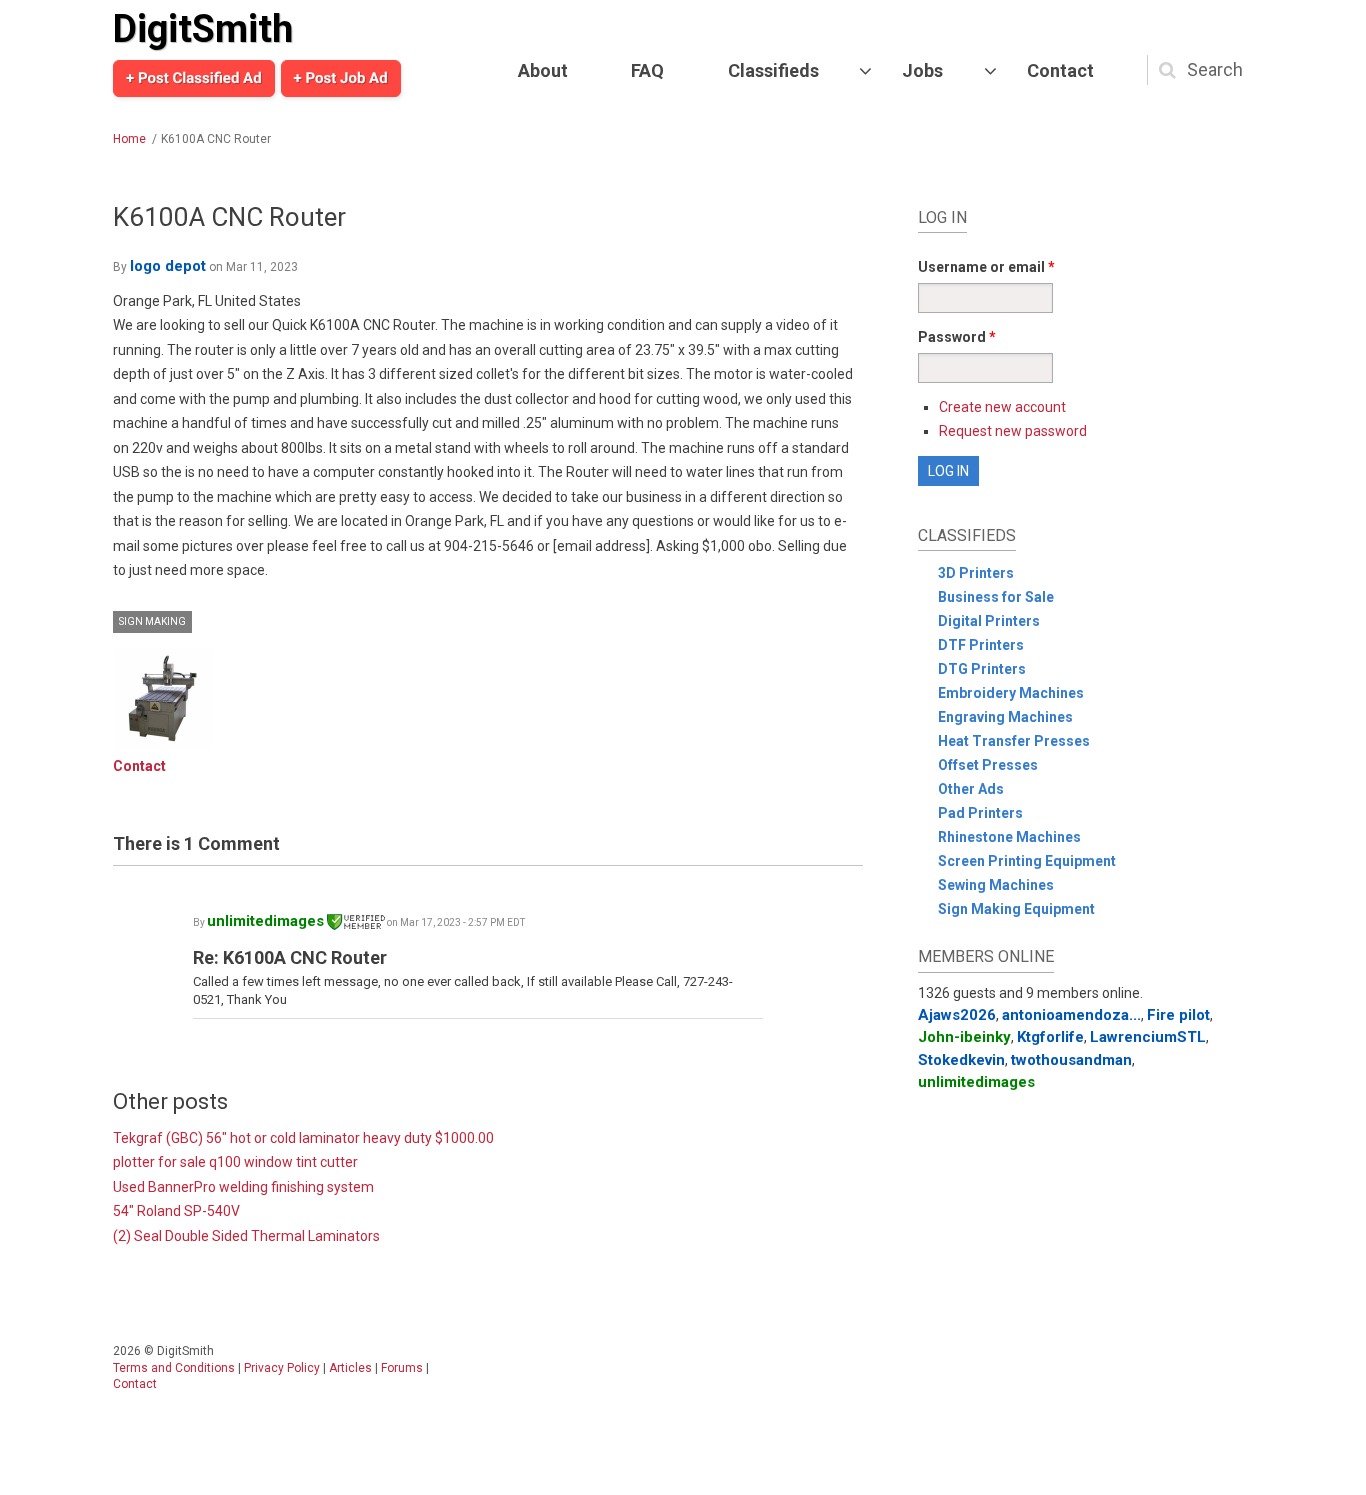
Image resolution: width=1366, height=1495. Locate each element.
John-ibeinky (964, 1037)
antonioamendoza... (1071, 1015)
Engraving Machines (1005, 717)
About (543, 70)
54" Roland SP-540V (176, 1211)
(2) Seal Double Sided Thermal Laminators (246, 1236)
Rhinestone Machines (1009, 837)
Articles (350, 1368)
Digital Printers (989, 621)
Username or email (986, 267)
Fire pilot (1178, 1015)
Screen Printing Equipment (1027, 861)
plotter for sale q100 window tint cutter (235, 1162)
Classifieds (773, 70)
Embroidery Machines (1011, 693)
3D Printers (976, 573)
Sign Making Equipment (1016, 909)
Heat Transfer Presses (1014, 741)
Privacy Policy (282, 1368)
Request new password (1013, 431)
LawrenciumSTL (1148, 1037)
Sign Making (152, 621)
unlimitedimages (265, 921)
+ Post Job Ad (341, 78)
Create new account (1002, 407)
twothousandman (1071, 1060)
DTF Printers (981, 645)
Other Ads (971, 789)
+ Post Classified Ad (194, 78)
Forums (402, 1368)
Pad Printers (980, 813)
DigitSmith (203, 29)
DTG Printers (982, 669)
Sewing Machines (996, 885)
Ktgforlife (1050, 1037)
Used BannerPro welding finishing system (243, 1187)
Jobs (922, 70)
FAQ (647, 70)
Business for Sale (996, 597)
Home (129, 139)
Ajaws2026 (957, 1015)
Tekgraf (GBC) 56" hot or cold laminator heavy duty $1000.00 (303, 1138)
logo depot (168, 266)
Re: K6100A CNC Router (290, 957)
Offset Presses (988, 765)
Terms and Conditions (174, 1368)
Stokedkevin (961, 1060)
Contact (1060, 70)
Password (957, 337)
